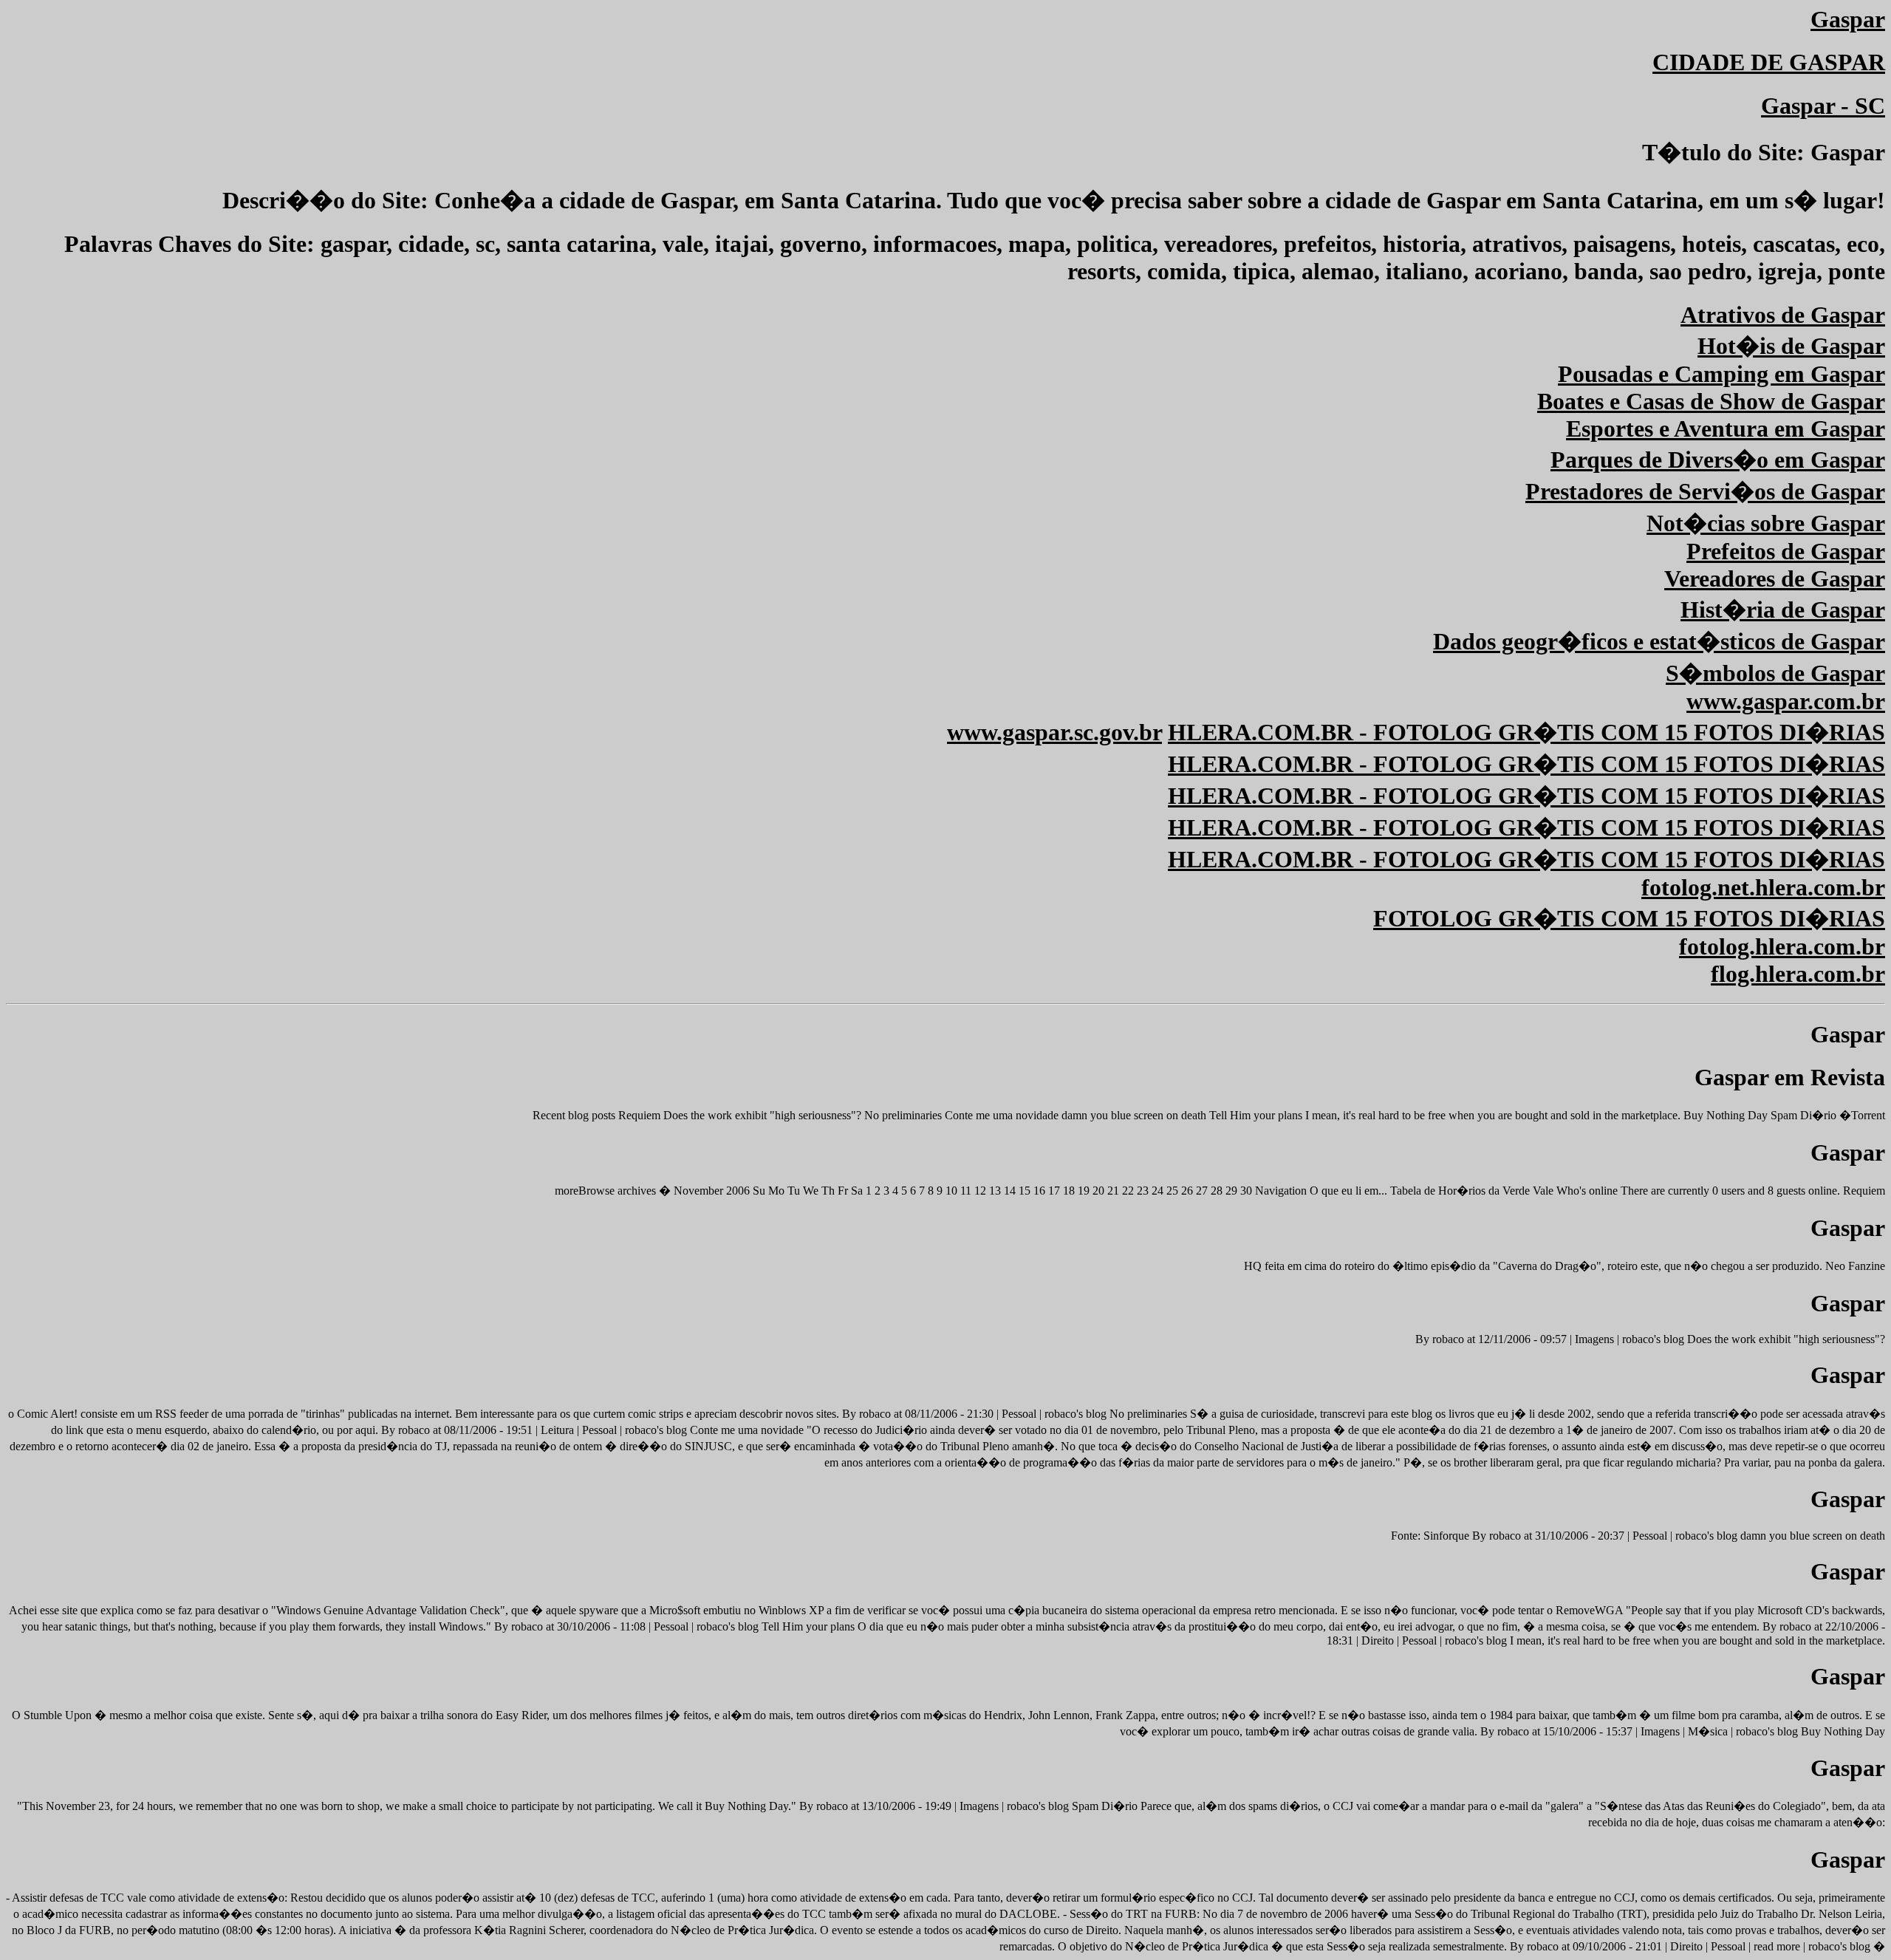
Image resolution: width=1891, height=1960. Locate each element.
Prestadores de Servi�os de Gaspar (1705, 491)
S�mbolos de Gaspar (1775, 673)
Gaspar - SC (1823, 106)
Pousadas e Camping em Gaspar (1721, 374)
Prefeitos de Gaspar (1786, 551)
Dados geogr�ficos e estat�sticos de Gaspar (1659, 641)
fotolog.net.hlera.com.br (1763, 887)
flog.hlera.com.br (1798, 974)
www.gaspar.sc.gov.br (1054, 732)
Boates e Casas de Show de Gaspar (1711, 401)
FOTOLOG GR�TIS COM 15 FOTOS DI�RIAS (1629, 918)
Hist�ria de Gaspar (1783, 609)
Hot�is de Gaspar (1791, 346)
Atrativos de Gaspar (1783, 315)
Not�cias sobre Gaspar (1766, 523)
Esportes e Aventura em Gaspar (1726, 428)
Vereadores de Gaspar (1775, 578)
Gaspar (1848, 19)
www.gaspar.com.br (1786, 701)
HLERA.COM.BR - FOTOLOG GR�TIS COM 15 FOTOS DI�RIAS (1526, 732)
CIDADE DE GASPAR (1769, 62)
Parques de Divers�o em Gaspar (1718, 460)
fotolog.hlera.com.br (1782, 946)
